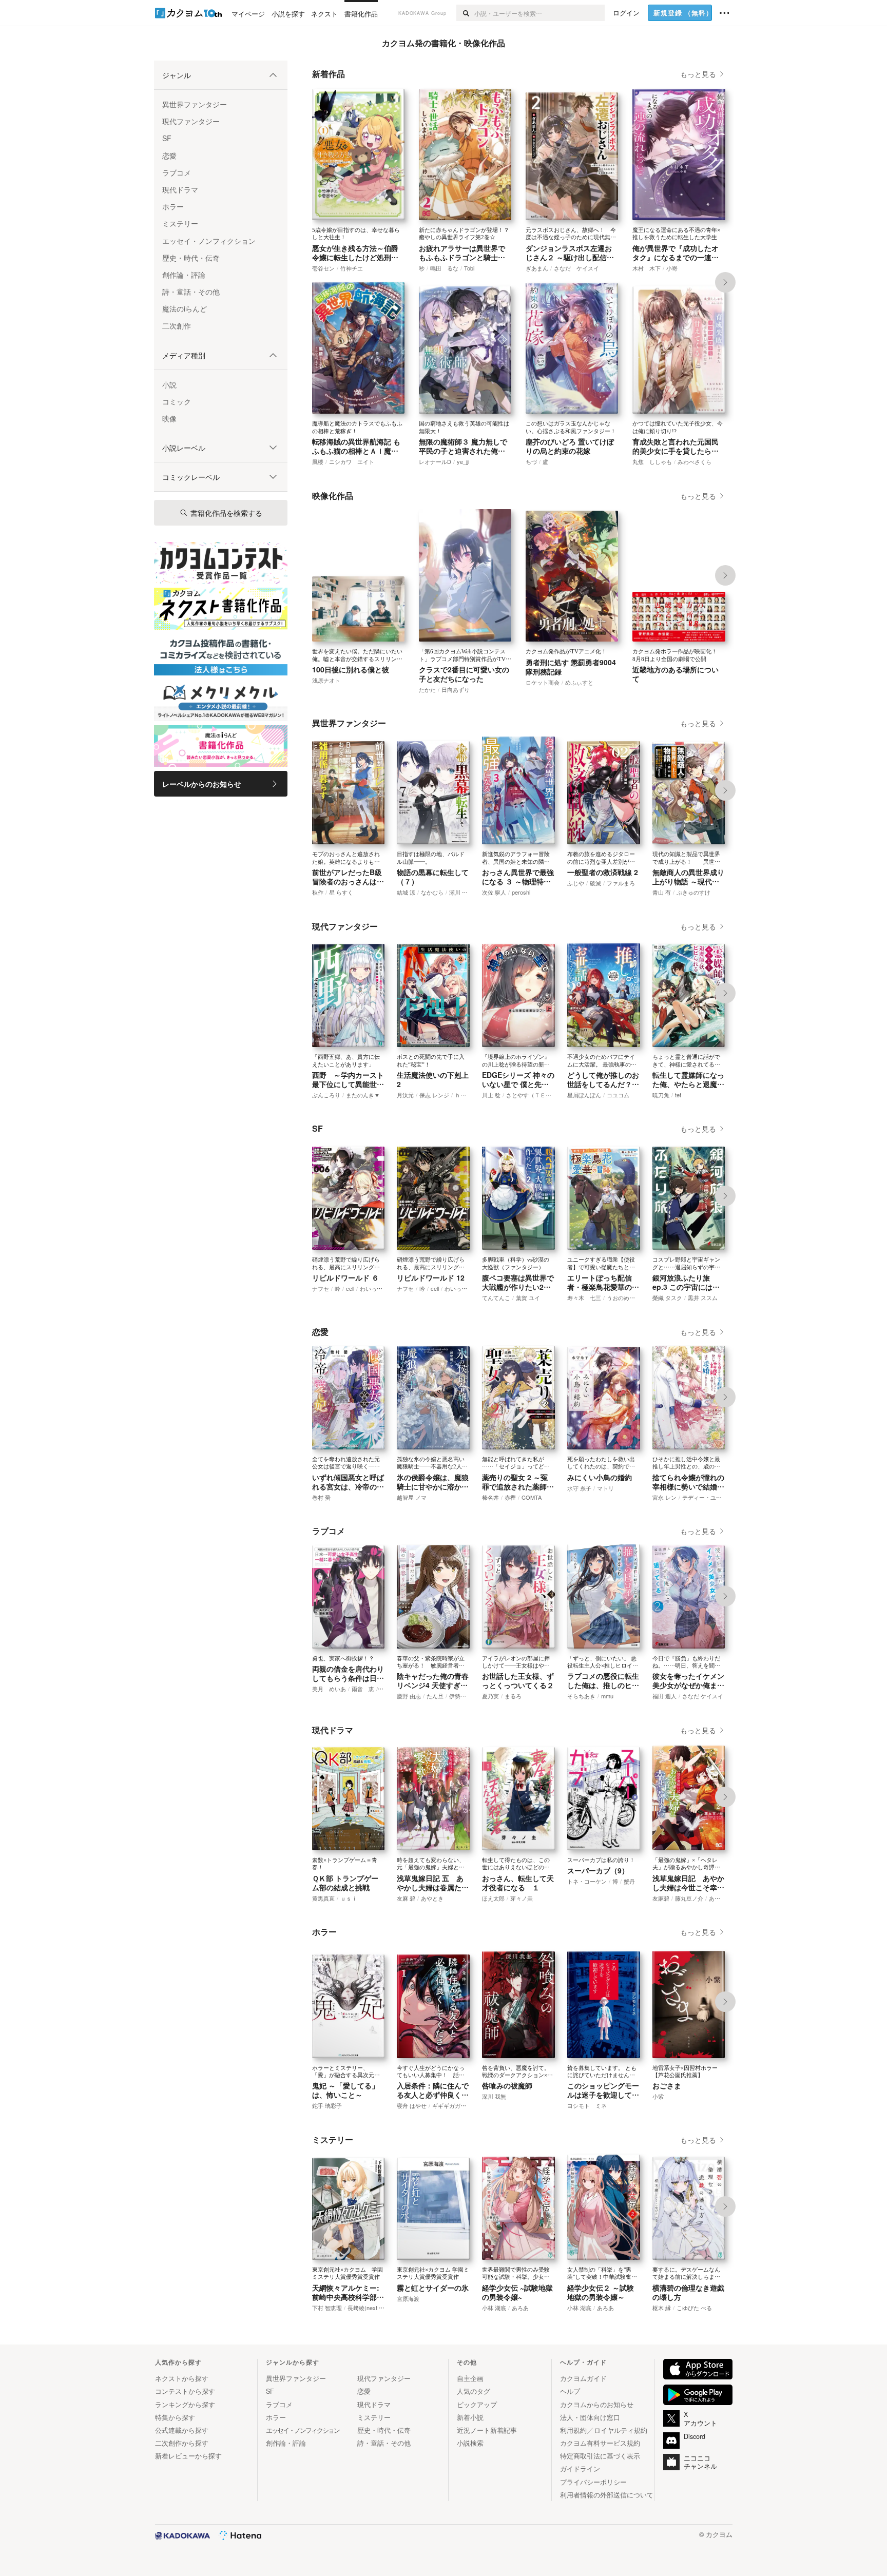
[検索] (465, 13)
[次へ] (725, 282)
